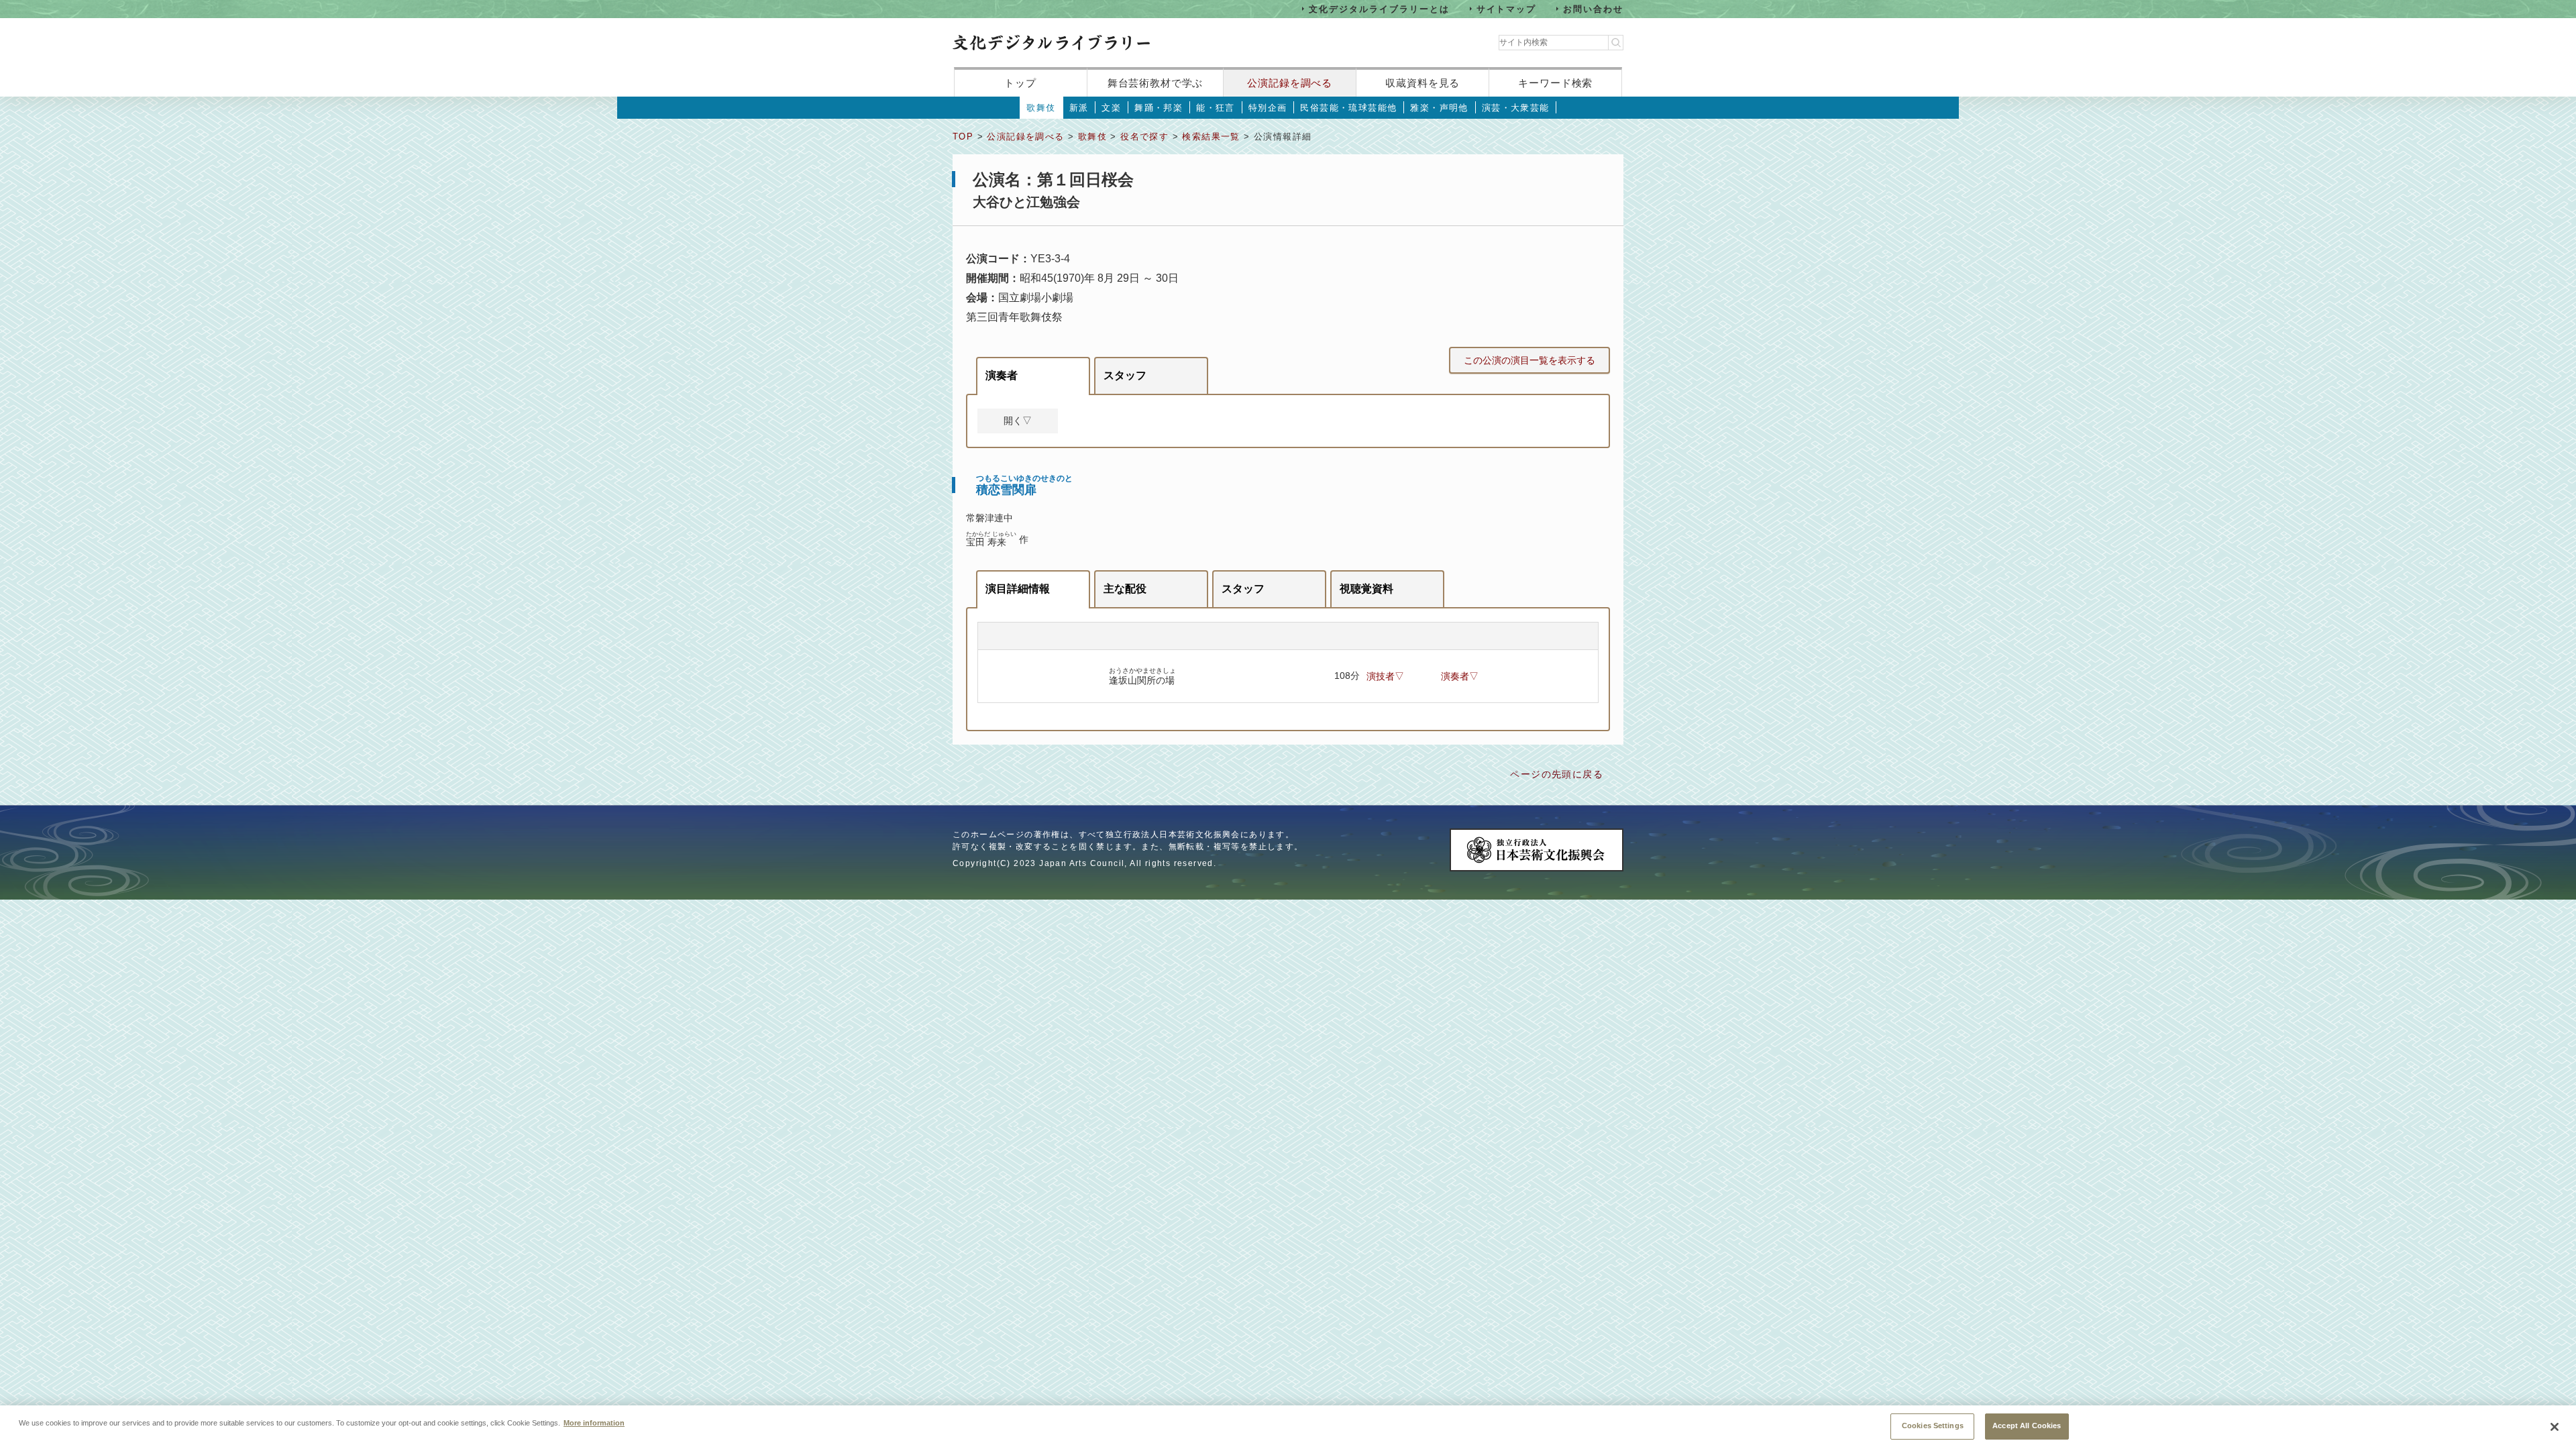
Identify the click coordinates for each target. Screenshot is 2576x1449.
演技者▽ (1385, 676)
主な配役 (1125, 589)
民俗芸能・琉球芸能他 (1348, 108)
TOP (963, 137)
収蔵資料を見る (1423, 83)
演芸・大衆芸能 (1516, 108)
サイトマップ (1507, 8)
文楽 (1111, 108)
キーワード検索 (1555, 83)
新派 (1079, 108)
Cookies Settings (1933, 1426)
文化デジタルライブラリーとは (1379, 8)
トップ (1020, 83)
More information (594, 1422)
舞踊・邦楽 (1159, 108)
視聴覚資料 (1366, 589)
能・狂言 (1216, 108)
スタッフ (1125, 375)
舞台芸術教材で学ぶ (1156, 83)
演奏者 (1002, 375)
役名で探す (1144, 137)
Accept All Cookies (2027, 1426)
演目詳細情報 (1018, 589)
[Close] (2555, 1427)
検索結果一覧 (1211, 137)
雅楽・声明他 (1439, 108)
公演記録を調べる (1290, 83)
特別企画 (1268, 108)
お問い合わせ (1593, 8)
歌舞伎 (1041, 108)
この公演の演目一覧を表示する (1529, 360)
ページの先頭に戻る (1557, 774)
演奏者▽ (1460, 676)
